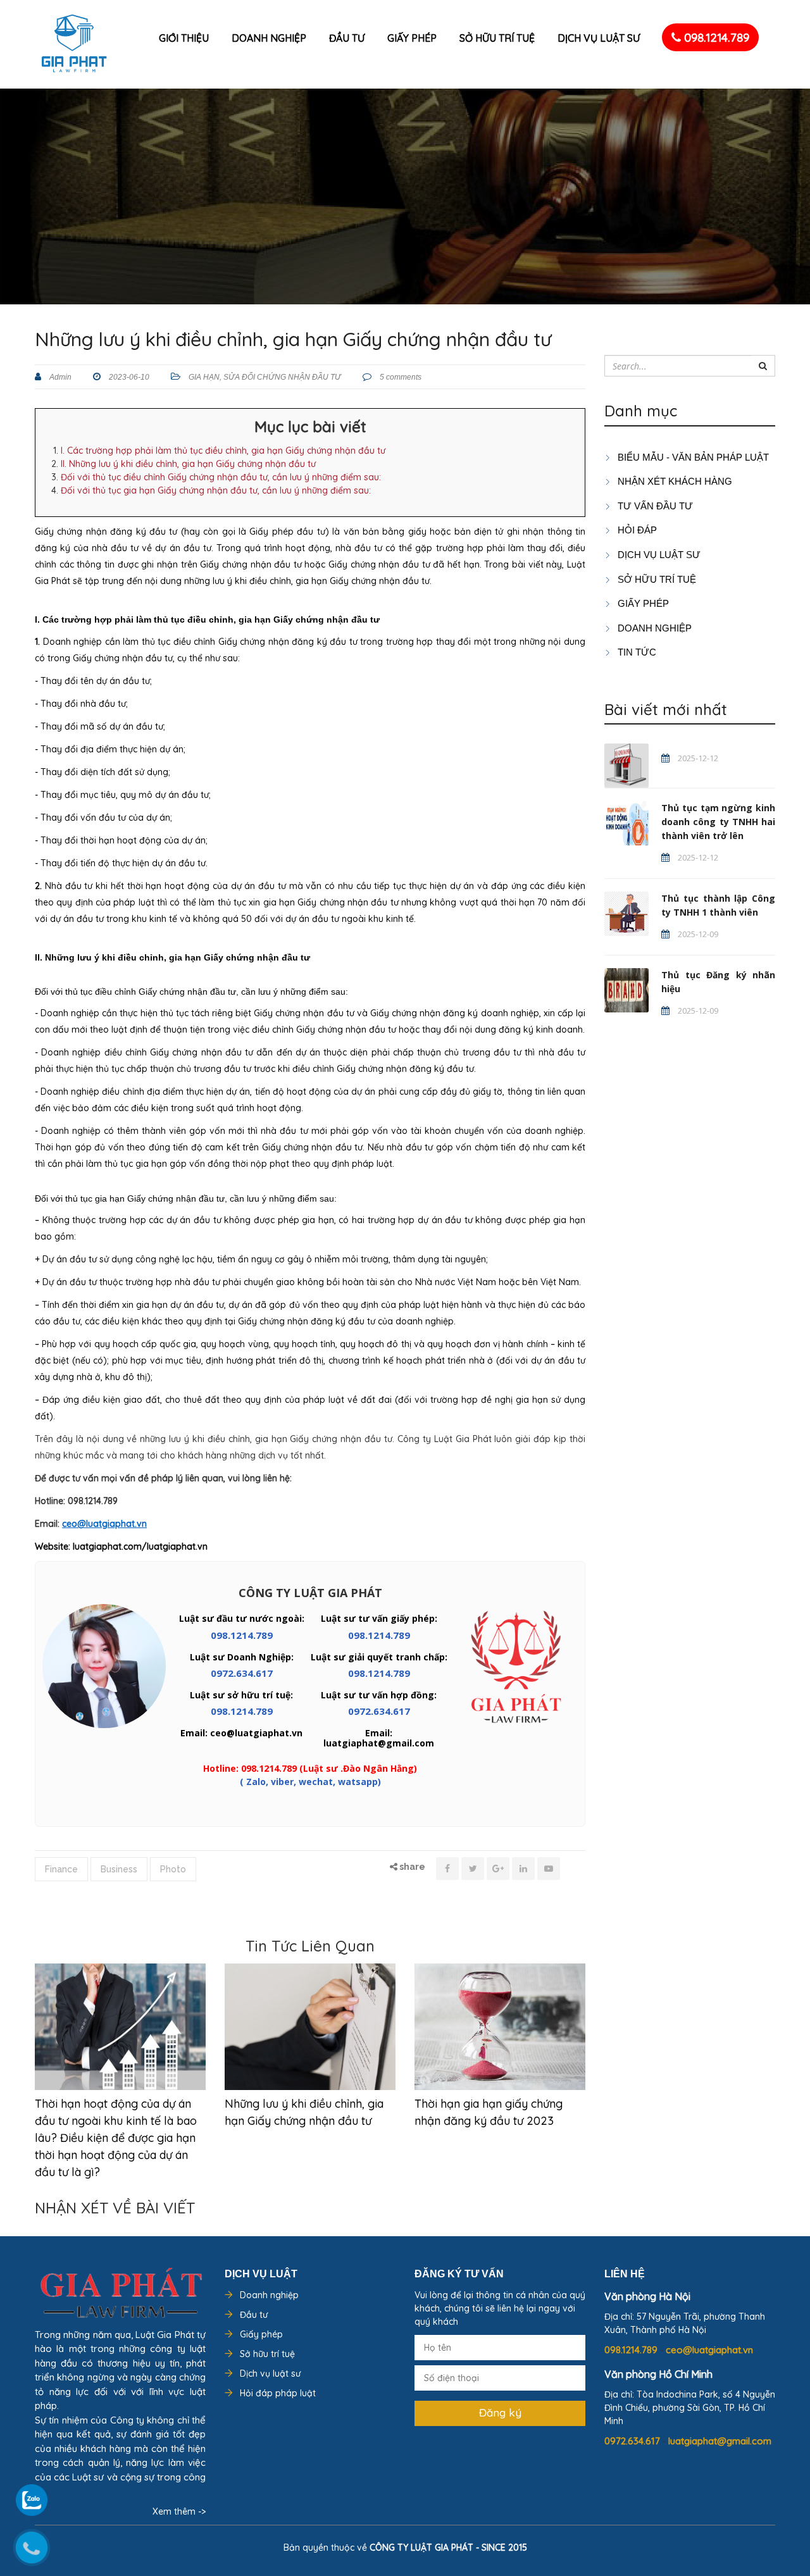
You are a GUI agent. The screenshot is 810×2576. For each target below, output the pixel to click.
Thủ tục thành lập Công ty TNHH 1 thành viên (718, 905)
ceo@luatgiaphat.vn (709, 2350)
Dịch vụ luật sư (599, 38)
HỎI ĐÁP (636, 530)
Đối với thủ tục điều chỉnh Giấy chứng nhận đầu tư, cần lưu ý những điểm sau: (221, 477)
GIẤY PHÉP (642, 603)
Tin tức (636, 652)
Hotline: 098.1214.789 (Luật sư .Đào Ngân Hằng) (310, 1768)
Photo (173, 1869)
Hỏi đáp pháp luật (278, 2393)
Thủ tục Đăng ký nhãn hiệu (718, 982)
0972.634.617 (242, 1673)
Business (119, 1869)
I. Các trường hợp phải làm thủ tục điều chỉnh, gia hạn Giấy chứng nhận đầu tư (223, 451)
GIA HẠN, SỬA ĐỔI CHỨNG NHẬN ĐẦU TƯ (265, 377)
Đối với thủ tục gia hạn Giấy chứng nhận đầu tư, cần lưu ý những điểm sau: (216, 490)
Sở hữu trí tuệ (497, 38)
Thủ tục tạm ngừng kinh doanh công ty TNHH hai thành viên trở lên (718, 822)
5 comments (400, 377)
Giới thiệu (184, 38)
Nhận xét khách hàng (674, 481)
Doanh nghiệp (269, 38)
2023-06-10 (128, 377)
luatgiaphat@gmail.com (720, 2441)
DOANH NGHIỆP (653, 628)
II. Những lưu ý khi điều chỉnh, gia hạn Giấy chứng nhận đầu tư (188, 464)
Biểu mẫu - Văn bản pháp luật (692, 457)
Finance (61, 1869)
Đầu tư (347, 38)
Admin (59, 377)
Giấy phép (412, 38)
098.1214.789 (715, 37)
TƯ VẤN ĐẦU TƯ (654, 506)
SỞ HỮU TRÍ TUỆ (656, 579)
